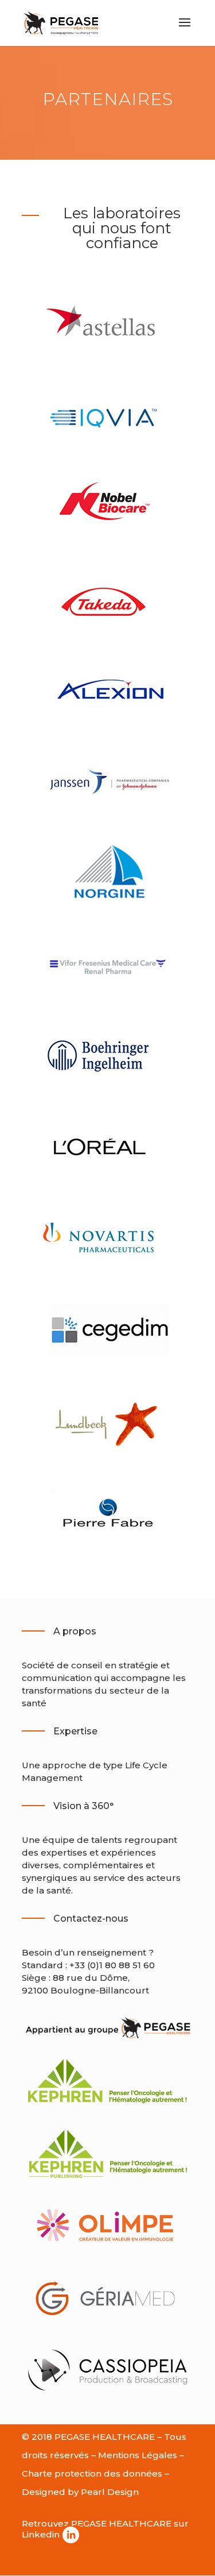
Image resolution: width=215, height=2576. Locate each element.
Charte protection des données (92, 2473)
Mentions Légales (138, 2455)
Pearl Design (110, 2492)
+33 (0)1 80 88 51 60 (112, 1965)
